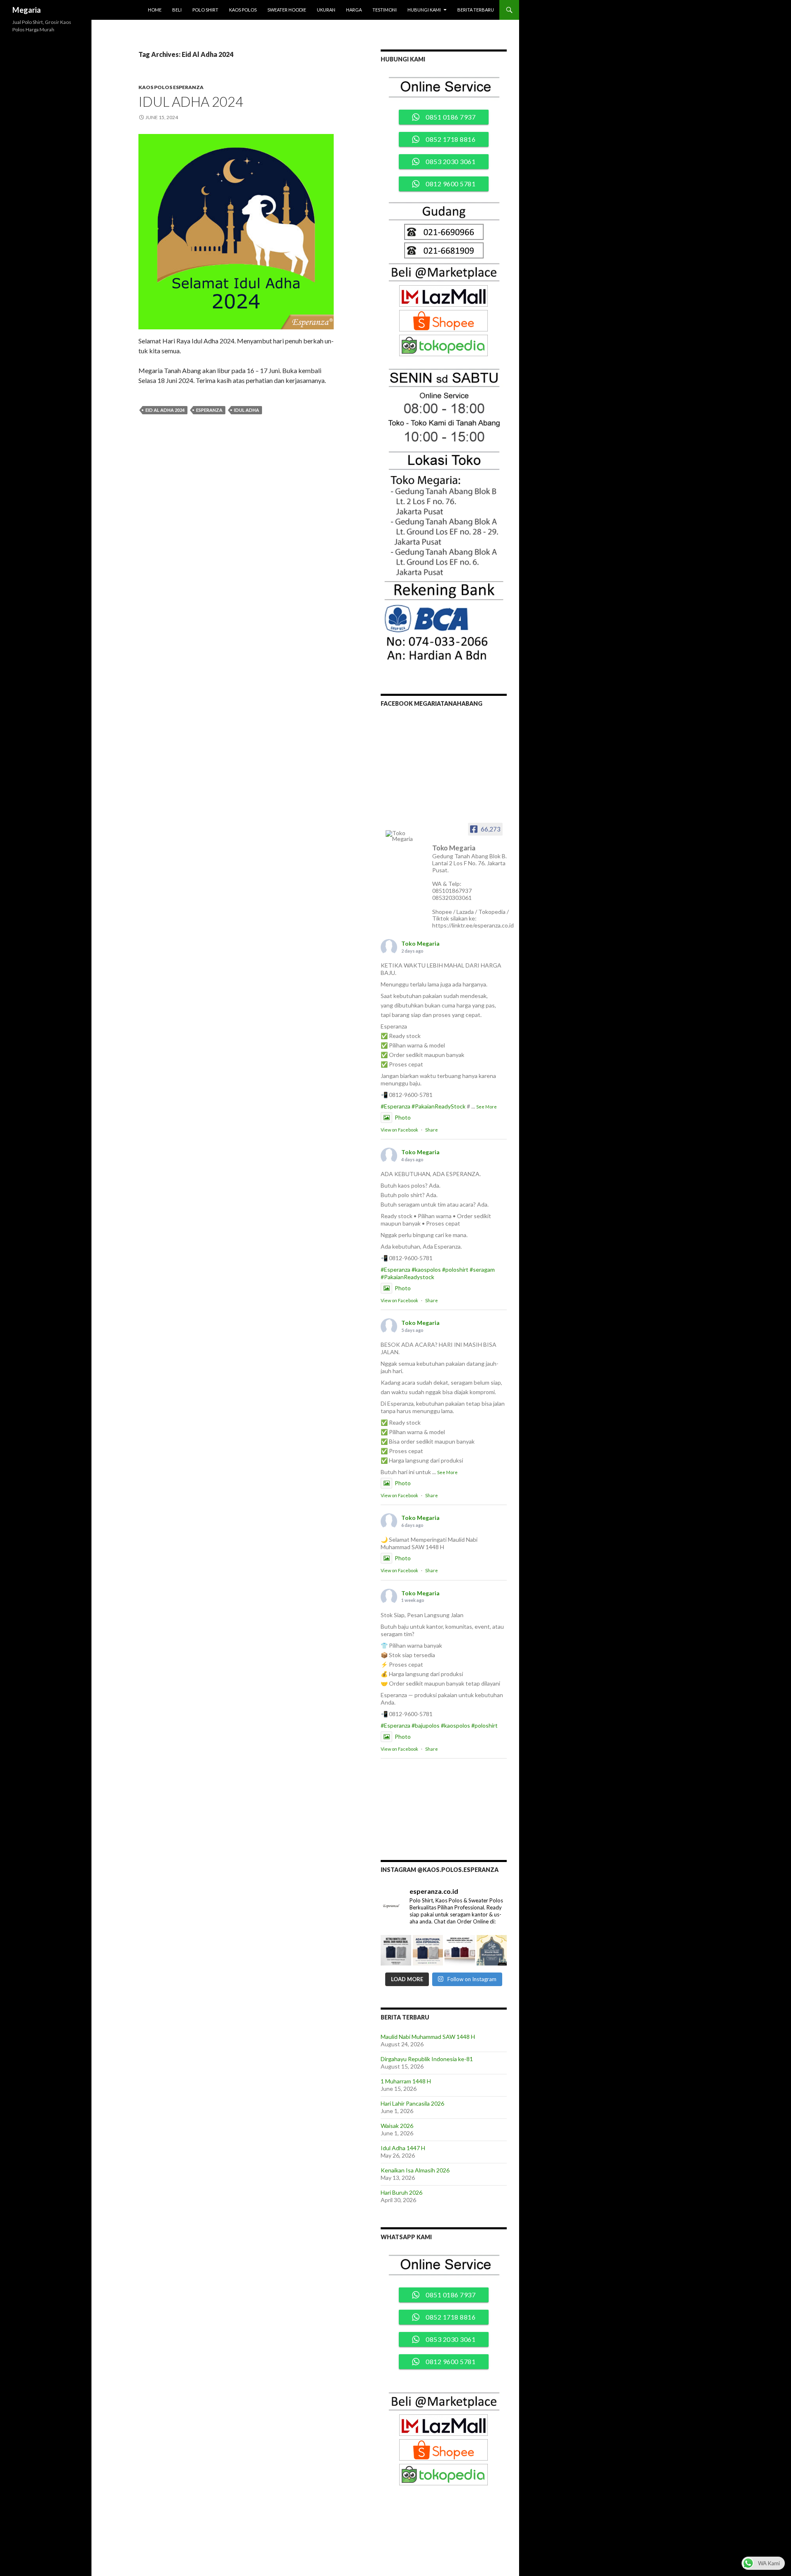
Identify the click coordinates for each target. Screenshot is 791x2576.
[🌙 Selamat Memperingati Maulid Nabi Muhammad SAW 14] (492, 1950)
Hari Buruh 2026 (401, 2192)
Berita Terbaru (476, 10)
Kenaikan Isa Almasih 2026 (415, 2170)
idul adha (247, 410)
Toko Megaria (420, 943)
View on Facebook (399, 1130)
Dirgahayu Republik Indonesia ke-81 (427, 2059)
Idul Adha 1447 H (403, 2148)
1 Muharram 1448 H (406, 2081)
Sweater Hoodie (287, 10)
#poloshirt (455, 1269)
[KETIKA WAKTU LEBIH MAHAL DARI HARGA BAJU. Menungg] (396, 1950)
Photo (403, 1117)
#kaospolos (426, 1269)
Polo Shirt (205, 10)
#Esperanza (395, 1106)
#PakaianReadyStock (439, 1106)
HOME (155, 10)
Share (432, 1130)
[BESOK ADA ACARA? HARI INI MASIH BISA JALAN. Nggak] (460, 1950)
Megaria (27, 10)
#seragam (482, 1269)
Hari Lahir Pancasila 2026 (412, 2103)
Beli (177, 10)
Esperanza (209, 410)
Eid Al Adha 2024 (165, 410)
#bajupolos (426, 1725)
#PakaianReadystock (407, 1277)
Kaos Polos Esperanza (171, 87)
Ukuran (326, 10)
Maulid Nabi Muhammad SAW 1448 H (428, 2037)
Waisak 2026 (397, 2126)
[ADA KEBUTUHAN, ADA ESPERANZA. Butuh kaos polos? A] (428, 1950)
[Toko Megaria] (406, 836)
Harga (354, 10)
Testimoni (385, 10)
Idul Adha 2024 (191, 101)
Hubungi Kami (424, 10)
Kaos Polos (243, 10)
